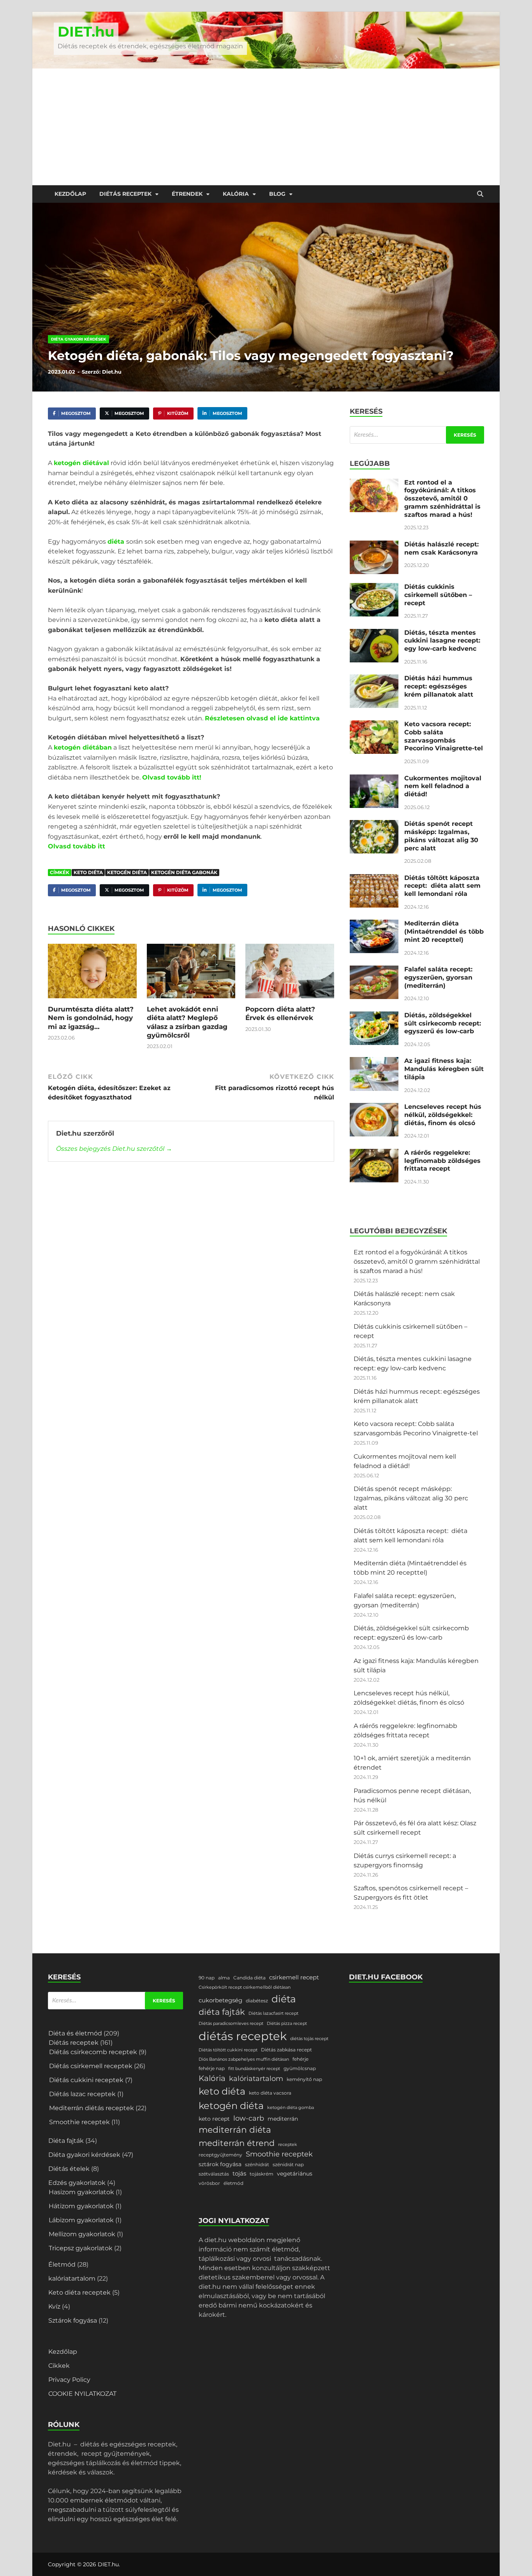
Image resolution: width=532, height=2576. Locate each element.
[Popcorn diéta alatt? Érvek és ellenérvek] (290, 974)
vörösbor (209, 2183)
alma (224, 1978)
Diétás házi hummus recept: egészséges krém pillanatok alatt (439, 686)
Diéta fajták (66, 2141)
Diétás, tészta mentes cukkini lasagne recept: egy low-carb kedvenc (442, 641)
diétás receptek (243, 2036)
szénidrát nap (288, 2164)
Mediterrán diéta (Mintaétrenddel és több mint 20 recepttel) (444, 932)
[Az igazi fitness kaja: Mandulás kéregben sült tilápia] (374, 1061)
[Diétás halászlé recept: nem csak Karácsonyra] (374, 545)
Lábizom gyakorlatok (81, 2220)
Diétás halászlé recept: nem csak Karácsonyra (441, 548)
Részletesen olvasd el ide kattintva (262, 718)
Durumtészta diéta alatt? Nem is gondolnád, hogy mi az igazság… (91, 1018)
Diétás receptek (125, 194)
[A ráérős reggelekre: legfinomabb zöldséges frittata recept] (374, 1153)
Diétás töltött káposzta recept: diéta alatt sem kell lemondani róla (442, 886)
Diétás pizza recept (287, 2024)
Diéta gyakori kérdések (78, 339)
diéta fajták (222, 2012)
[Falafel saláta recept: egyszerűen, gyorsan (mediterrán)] (374, 970)
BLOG (277, 194)
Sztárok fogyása (73, 2321)
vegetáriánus (295, 2174)
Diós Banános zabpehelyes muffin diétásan (244, 2059)
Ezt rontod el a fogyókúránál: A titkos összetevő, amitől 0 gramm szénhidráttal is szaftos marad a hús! (442, 499)
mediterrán (283, 2119)
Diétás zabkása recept (286, 2050)
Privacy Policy (69, 2380)
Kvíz (54, 2306)
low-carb (249, 2118)
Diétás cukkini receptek (86, 2080)
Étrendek (187, 194)
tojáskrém (262, 2174)
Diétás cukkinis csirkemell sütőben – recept (438, 595)
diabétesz (257, 2001)
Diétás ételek (69, 2169)
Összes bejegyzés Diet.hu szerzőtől (114, 1149)
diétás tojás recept (309, 2039)
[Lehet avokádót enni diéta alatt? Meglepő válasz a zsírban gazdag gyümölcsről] (191, 974)
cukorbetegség (220, 2000)
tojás (239, 2174)
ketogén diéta (127, 872)
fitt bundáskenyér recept (254, 2069)
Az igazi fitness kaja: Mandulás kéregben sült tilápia (444, 1069)
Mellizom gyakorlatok (82, 2234)
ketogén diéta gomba (291, 2108)
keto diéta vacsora (270, 2093)
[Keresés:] (417, 435)
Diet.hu (112, 372)
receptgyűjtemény (220, 2155)
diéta (117, 542)
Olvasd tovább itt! (172, 777)
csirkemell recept (294, 1977)
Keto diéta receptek (79, 2292)
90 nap (207, 1978)
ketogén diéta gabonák (184, 872)
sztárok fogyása (220, 2164)
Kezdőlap (70, 194)
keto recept (214, 2119)
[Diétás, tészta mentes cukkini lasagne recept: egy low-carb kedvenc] (374, 633)
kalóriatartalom (72, 2278)
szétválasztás (214, 2174)
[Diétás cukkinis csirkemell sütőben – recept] (374, 587)
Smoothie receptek (79, 2122)
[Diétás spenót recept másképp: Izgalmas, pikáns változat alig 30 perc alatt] (374, 824)
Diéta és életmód (75, 2033)
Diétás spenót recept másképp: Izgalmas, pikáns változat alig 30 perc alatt (441, 836)
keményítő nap (304, 2079)
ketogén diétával (81, 463)
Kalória (236, 194)
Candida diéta (249, 1978)
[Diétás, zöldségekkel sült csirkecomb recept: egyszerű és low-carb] (374, 1016)
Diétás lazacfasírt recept (273, 2013)
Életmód (62, 2264)
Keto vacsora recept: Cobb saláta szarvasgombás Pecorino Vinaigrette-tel (444, 736)
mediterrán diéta (235, 2130)
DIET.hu (86, 32)
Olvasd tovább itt (77, 846)
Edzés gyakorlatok (77, 2183)
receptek (288, 2145)
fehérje (300, 2059)
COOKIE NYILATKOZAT (82, 2394)
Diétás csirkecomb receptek (93, 2052)
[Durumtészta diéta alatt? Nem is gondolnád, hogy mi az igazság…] (92, 974)
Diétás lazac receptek (82, 2094)
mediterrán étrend (237, 2143)
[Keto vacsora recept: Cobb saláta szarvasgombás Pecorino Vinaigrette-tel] (374, 725)
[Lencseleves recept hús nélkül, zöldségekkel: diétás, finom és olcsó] (374, 1107)
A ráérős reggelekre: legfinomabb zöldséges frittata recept (442, 1161)
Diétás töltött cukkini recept (228, 2050)
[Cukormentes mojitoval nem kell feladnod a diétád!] (374, 779)
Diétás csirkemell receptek (91, 2066)
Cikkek (59, 2366)
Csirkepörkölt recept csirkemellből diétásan (245, 1987)
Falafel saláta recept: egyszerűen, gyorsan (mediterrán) (438, 977)
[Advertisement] (266, 127)
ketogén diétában (83, 747)
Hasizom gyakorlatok (81, 2192)
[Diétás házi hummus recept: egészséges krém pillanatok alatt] (374, 679)
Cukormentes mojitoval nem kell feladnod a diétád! (443, 786)
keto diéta (88, 872)
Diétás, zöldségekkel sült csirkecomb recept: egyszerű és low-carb (443, 1023)
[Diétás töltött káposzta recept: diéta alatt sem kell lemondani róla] (374, 879)
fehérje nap (212, 2068)
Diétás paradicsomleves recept (231, 2024)
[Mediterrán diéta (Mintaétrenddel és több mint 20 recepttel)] (374, 924)
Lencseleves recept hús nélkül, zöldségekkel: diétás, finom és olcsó (443, 1115)
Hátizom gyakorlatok (81, 2206)
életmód (233, 2183)
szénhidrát (257, 2164)
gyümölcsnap (300, 2068)
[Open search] (480, 194)
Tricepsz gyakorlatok (81, 2248)
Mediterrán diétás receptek (92, 2108)
